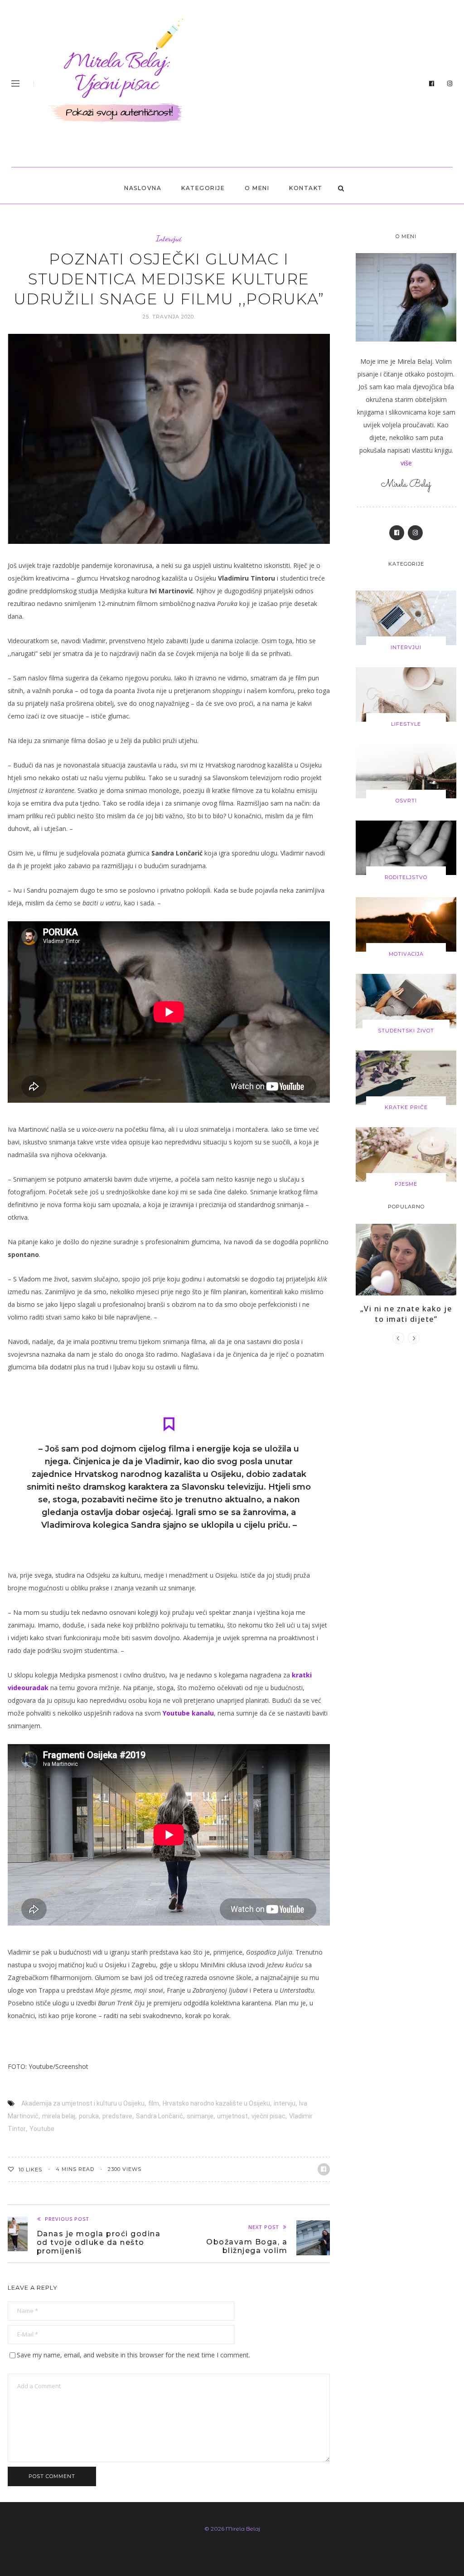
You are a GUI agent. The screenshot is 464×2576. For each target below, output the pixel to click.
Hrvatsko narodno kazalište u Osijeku (216, 2103)
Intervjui (169, 238)
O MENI (257, 188)
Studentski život (406, 1031)
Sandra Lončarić (159, 2116)
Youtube (42, 2129)
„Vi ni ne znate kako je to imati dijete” (406, 1314)
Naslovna (143, 188)
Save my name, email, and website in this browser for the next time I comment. (133, 2355)
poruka (89, 2116)
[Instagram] (450, 84)
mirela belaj (59, 2116)
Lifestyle (406, 724)
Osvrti (406, 801)
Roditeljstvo (406, 877)
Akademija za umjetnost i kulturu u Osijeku (83, 2103)
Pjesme (406, 1184)
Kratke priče (406, 1107)
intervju (285, 2103)
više (406, 463)
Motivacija (406, 954)
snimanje (200, 2116)
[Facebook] (432, 84)
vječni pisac (268, 2116)
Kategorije (203, 188)
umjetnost (232, 2116)
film (154, 2103)
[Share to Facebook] (324, 2169)
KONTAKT (306, 188)
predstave (117, 2116)
